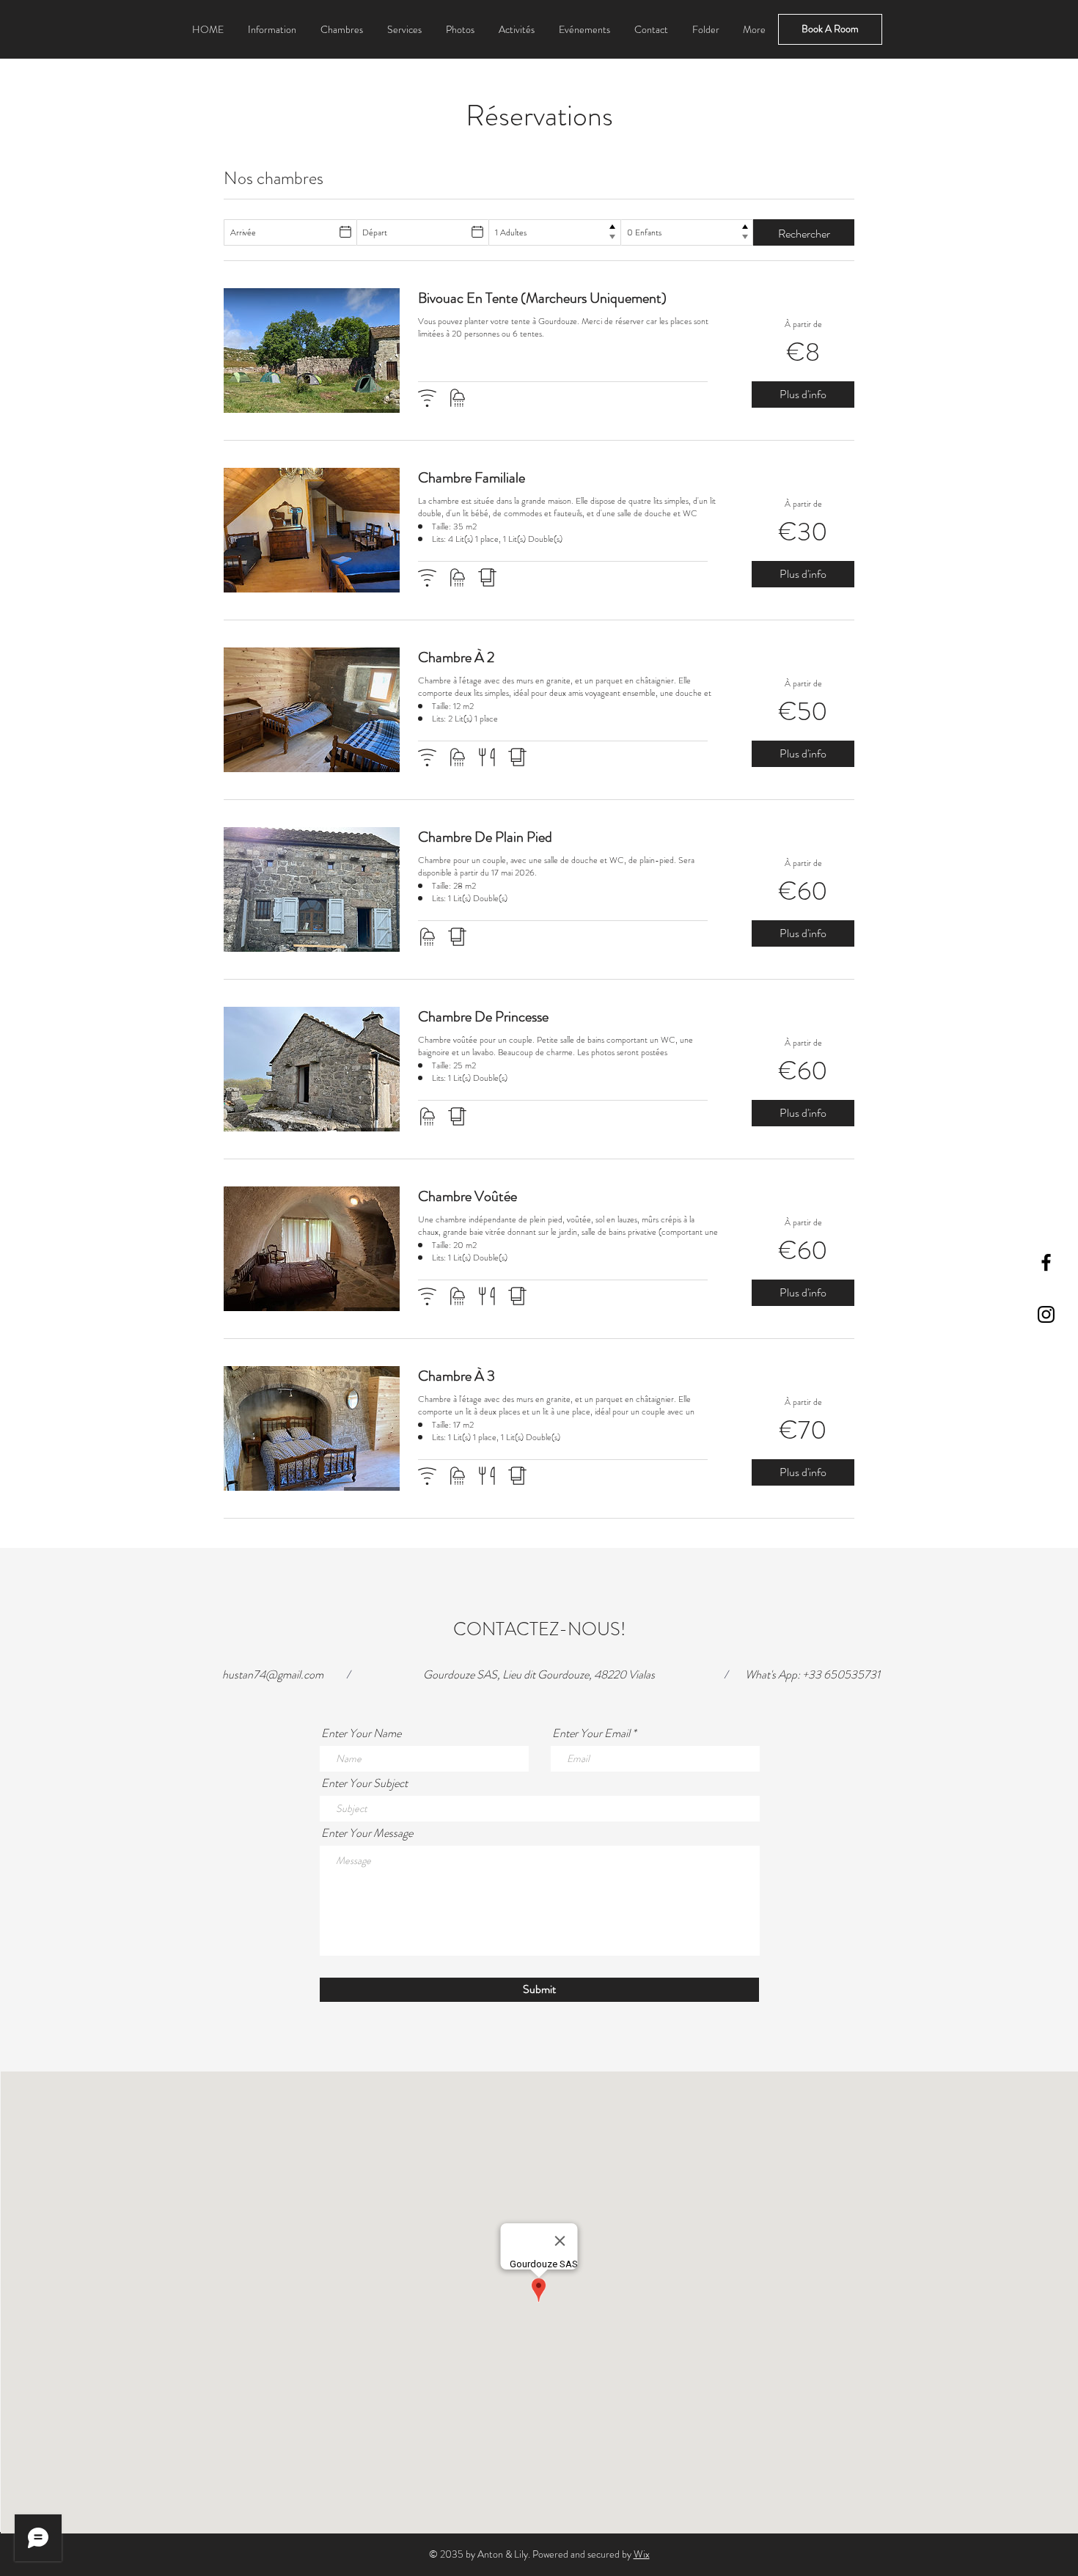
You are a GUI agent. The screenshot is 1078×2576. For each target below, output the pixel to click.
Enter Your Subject (364, 1783)
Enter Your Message (367, 1833)
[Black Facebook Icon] (1046, 1262)
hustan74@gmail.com (273, 1674)
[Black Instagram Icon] (1046, 1314)
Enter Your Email (591, 1733)
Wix (642, 2554)
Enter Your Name (361, 1733)
